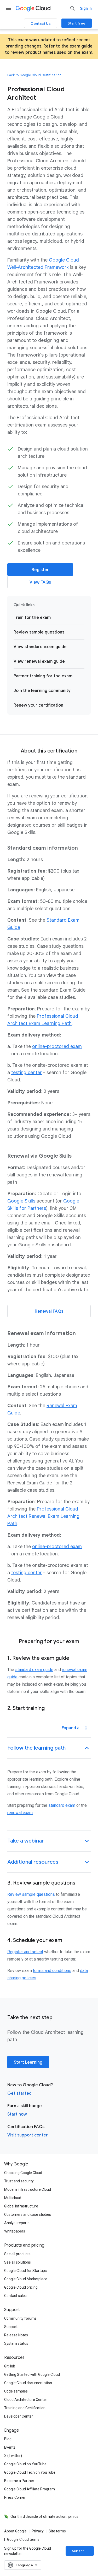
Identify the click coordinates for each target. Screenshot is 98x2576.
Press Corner (15, 2497)
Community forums (20, 2318)
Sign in (86, 8)
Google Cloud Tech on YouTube (30, 2472)
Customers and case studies (28, 2214)
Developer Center (19, 2416)
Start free (77, 23)
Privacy (38, 2531)
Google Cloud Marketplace (26, 2279)
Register (40, 570)
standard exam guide (34, 1670)
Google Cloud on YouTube (25, 2464)
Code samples (16, 2391)
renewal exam (20, 1813)
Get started (19, 2093)
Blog (8, 2439)
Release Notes (16, 2335)
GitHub (10, 2366)
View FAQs (40, 582)
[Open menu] (8, 8)
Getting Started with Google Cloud (32, 2374)
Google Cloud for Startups (25, 2271)
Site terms (57, 2531)
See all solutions (18, 2262)
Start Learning (28, 2062)
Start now (17, 2114)
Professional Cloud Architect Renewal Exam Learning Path (43, 1516)
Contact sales (15, 2296)
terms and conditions (52, 1971)
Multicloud (13, 2198)
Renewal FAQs (49, 1311)
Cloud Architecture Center (26, 2400)
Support (11, 2327)
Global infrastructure (21, 2206)
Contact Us (41, 23)
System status (16, 2343)
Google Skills (21, 1201)
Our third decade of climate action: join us (44, 2516)
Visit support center (28, 2135)
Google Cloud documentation (28, 2383)
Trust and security (19, 2181)
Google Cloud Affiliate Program (30, 2489)
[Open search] (73, 8)
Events (10, 2447)
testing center (27, 1073)
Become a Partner (19, 2481)
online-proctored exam (57, 1046)
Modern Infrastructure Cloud (28, 2189)
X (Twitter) (13, 2456)
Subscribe (81, 2551)
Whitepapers (15, 2231)
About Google (15, 2531)
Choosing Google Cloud (23, 2173)
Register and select (25, 1952)
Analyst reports (17, 2223)
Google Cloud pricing (21, 2287)
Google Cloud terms (23, 2539)
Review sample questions (31, 1894)
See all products (17, 2254)
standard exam (62, 1805)
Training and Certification (25, 2408)
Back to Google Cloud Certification (34, 75)
